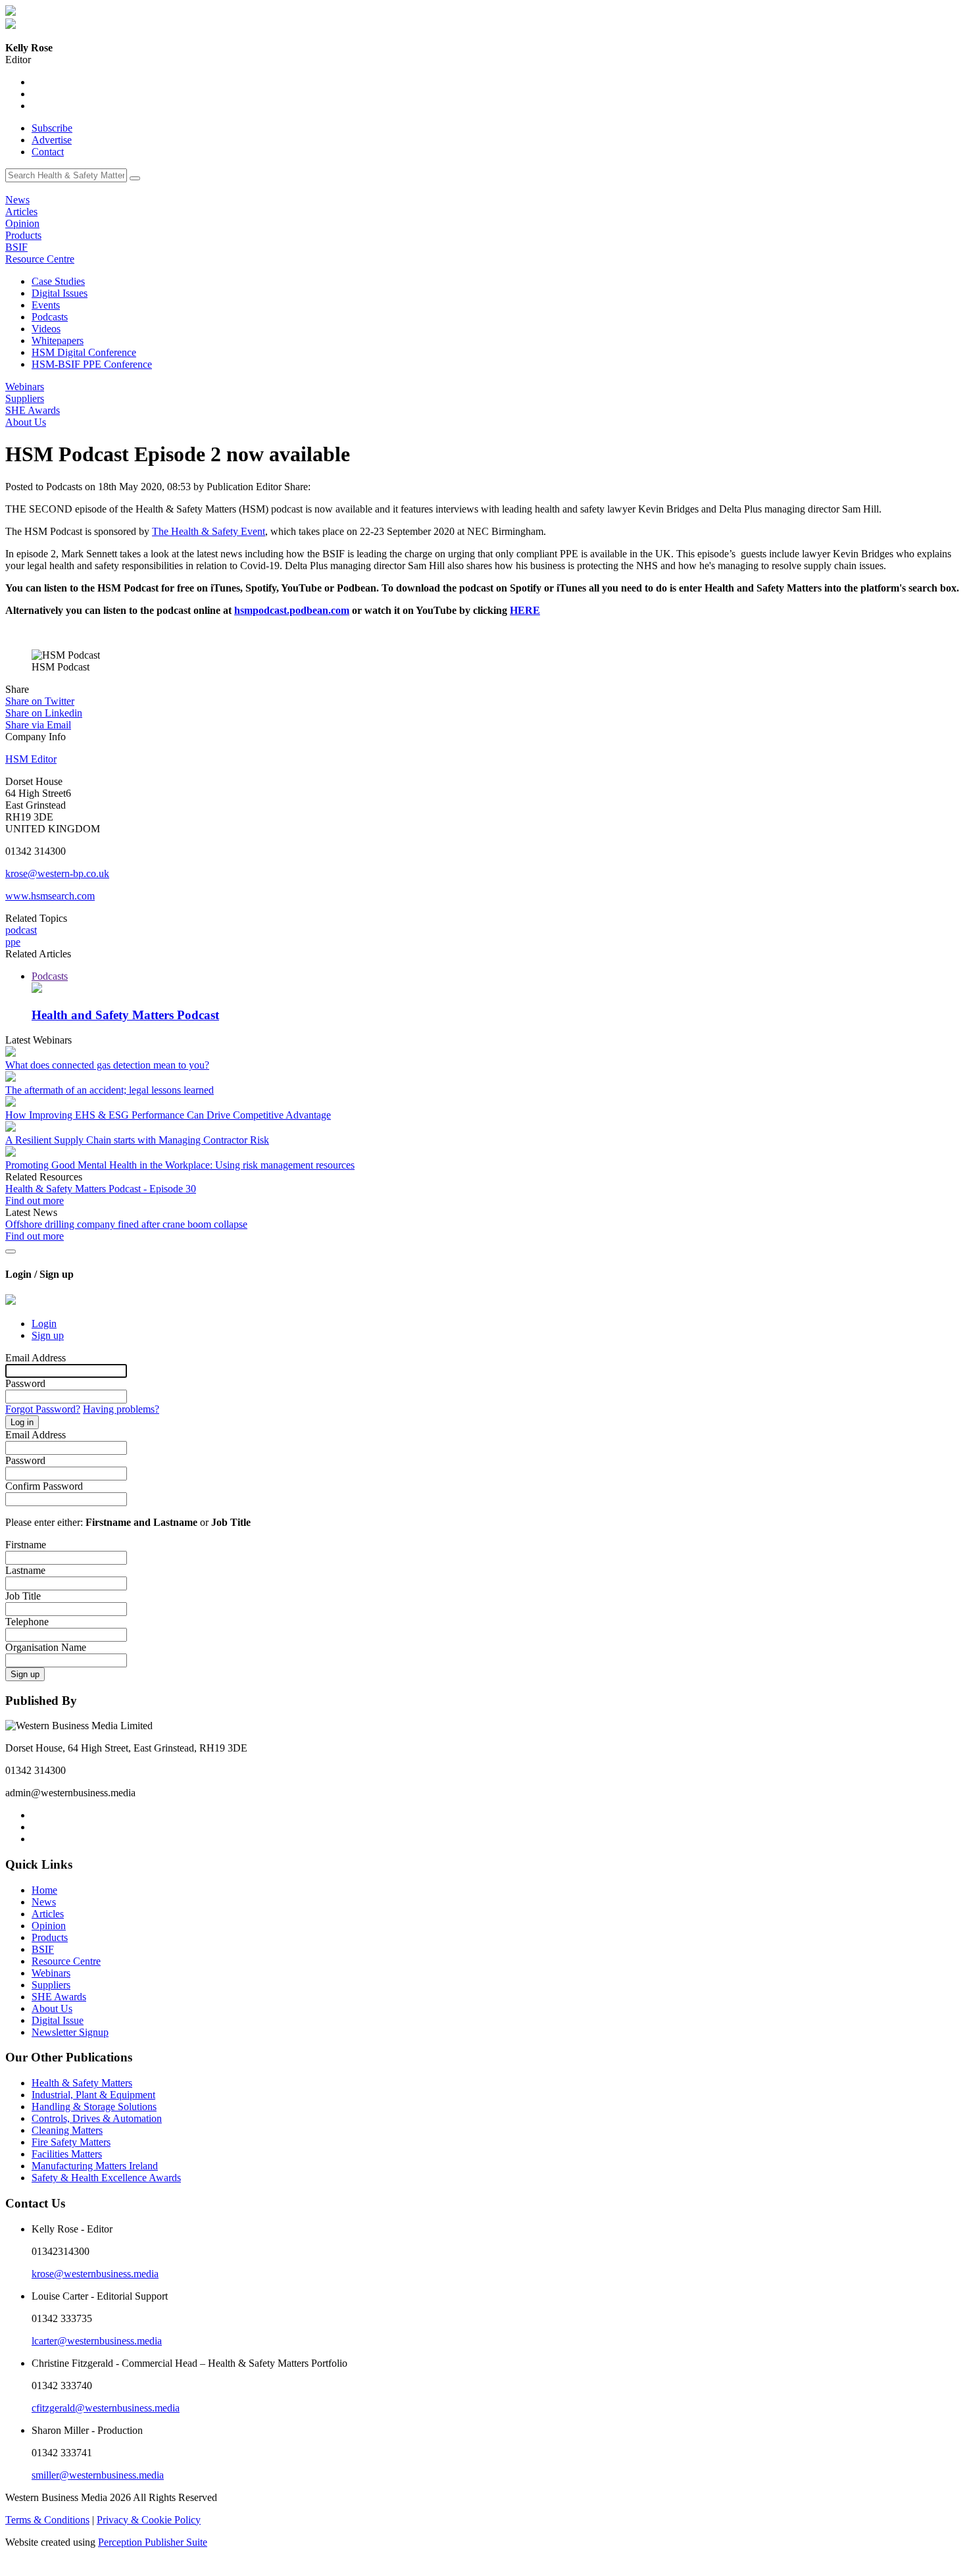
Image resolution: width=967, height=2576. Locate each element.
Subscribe (52, 128)
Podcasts (50, 317)
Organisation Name (46, 1647)
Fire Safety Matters (71, 2142)
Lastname (25, 1570)
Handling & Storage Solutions (94, 2107)
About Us (26, 422)
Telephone (27, 1622)
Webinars (25, 387)
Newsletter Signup (70, 2032)
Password (25, 1383)
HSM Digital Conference (84, 352)
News (17, 200)
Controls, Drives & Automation (97, 2118)
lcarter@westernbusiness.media (97, 2341)
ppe (13, 942)
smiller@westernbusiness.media (98, 2475)
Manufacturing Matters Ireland (95, 2166)
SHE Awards (33, 410)
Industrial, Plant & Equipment (93, 2095)
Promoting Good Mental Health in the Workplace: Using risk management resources (180, 1165)
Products (23, 235)
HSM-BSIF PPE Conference (92, 364)
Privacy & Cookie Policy (149, 2520)
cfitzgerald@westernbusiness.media (106, 2408)
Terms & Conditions (47, 2520)
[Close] (11, 1251)
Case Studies (58, 281)
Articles (21, 212)
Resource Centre (40, 259)
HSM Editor (31, 759)
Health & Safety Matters (82, 2083)
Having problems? (121, 1409)
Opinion (22, 223)
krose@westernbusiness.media (95, 2274)
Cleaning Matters (67, 2130)
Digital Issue (58, 2020)
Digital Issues (60, 293)
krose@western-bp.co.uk (57, 873)
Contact (48, 152)
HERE (525, 610)
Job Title (23, 1596)
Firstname (26, 1545)
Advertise (52, 140)
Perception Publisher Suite (153, 2542)
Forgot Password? (43, 1409)
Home (44, 1890)
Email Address (36, 1358)
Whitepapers (58, 341)
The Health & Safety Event (209, 531)
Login (44, 1324)
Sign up (48, 1335)
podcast (21, 930)
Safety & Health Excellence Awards (106, 2178)
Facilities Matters (67, 2154)
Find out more (35, 1200)
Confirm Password (44, 1486)
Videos (46, 329)
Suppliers (25, 398)
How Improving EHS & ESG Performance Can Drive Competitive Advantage (168, 1115)
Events (46, 305)
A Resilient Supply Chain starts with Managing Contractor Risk (137, 1140)
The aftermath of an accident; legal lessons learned (110, 1090)
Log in (22, 1422)
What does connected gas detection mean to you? (107, 1065)
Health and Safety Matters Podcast (125, 1015)
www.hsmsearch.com (50, 896)
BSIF (16, 247)
